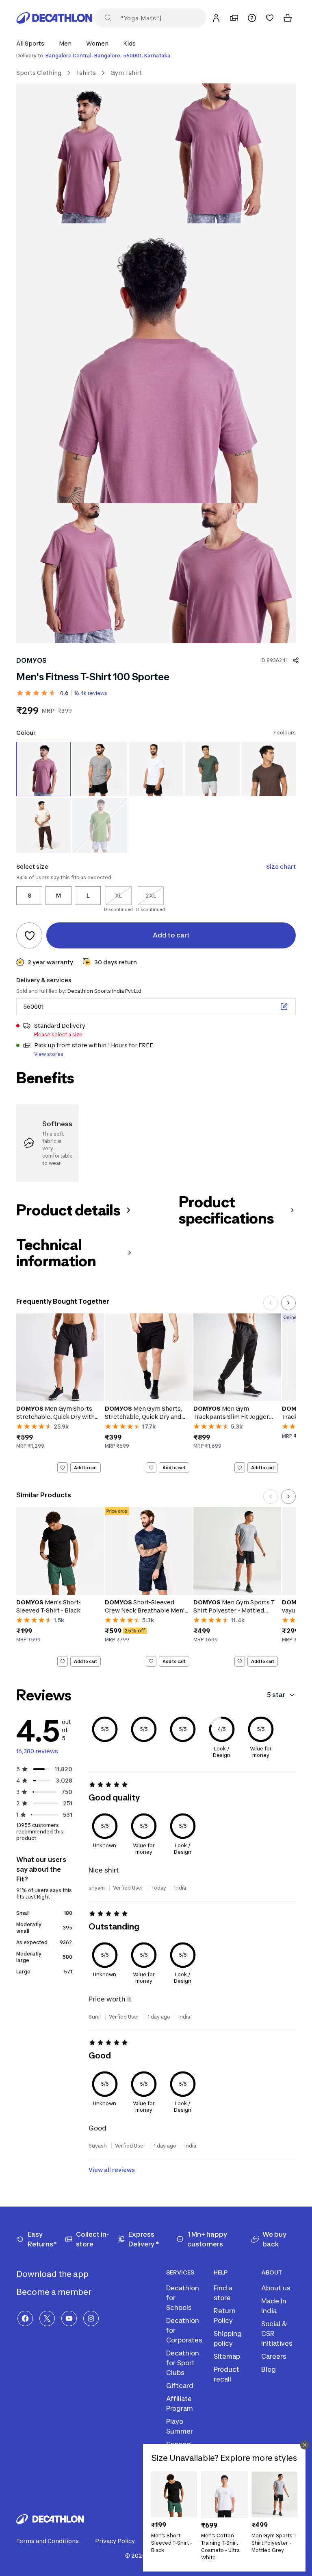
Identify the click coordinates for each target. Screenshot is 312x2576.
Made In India (274, 2306)
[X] (47, 2318)
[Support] (252, 18)
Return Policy (225, 2316)
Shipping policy (228, 2338)
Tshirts (86, 73)
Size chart (281, 866)
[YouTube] (69, 2318)
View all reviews (112, 2170)
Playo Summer (180, 2426)
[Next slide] (288, 1303)
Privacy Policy (115, 2541)
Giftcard (180, 2386)
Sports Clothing (39, 73)
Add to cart (86, 1467)
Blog (269, 2369)
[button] (33, 43)
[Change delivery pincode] (284, 1007)
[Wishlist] (270, 18)
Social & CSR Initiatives (277, 2333)
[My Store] (234, 18)
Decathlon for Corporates (184, 2330)
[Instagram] (91, 2318)
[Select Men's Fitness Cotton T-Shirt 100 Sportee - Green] (269, 769)
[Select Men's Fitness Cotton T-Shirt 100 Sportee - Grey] (100, 769)
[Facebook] (25, 2318)
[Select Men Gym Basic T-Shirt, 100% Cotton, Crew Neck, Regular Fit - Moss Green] (100, 825)
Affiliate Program (180, 2403)
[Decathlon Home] (54, 18)
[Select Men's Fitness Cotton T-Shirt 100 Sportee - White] (156, 769)
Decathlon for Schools (183, 2298)
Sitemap (227, 2356)
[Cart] (288, 18)
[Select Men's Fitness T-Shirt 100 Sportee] (43, 769)
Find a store (223, 2293)
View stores (49, 1054)
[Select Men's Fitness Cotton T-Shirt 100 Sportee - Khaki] (212, 769)
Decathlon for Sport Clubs (183, 2363)
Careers (274, 2356)
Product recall (226, 2374)
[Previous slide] (271, 1303)
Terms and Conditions (48, 2541)
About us (276, 2288)
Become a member (55, 2292)
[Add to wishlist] (29, 935)
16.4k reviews (91, 693)
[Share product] (296, 660)
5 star (276, 1695)
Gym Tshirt (126, 73)
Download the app (53, 2274)
